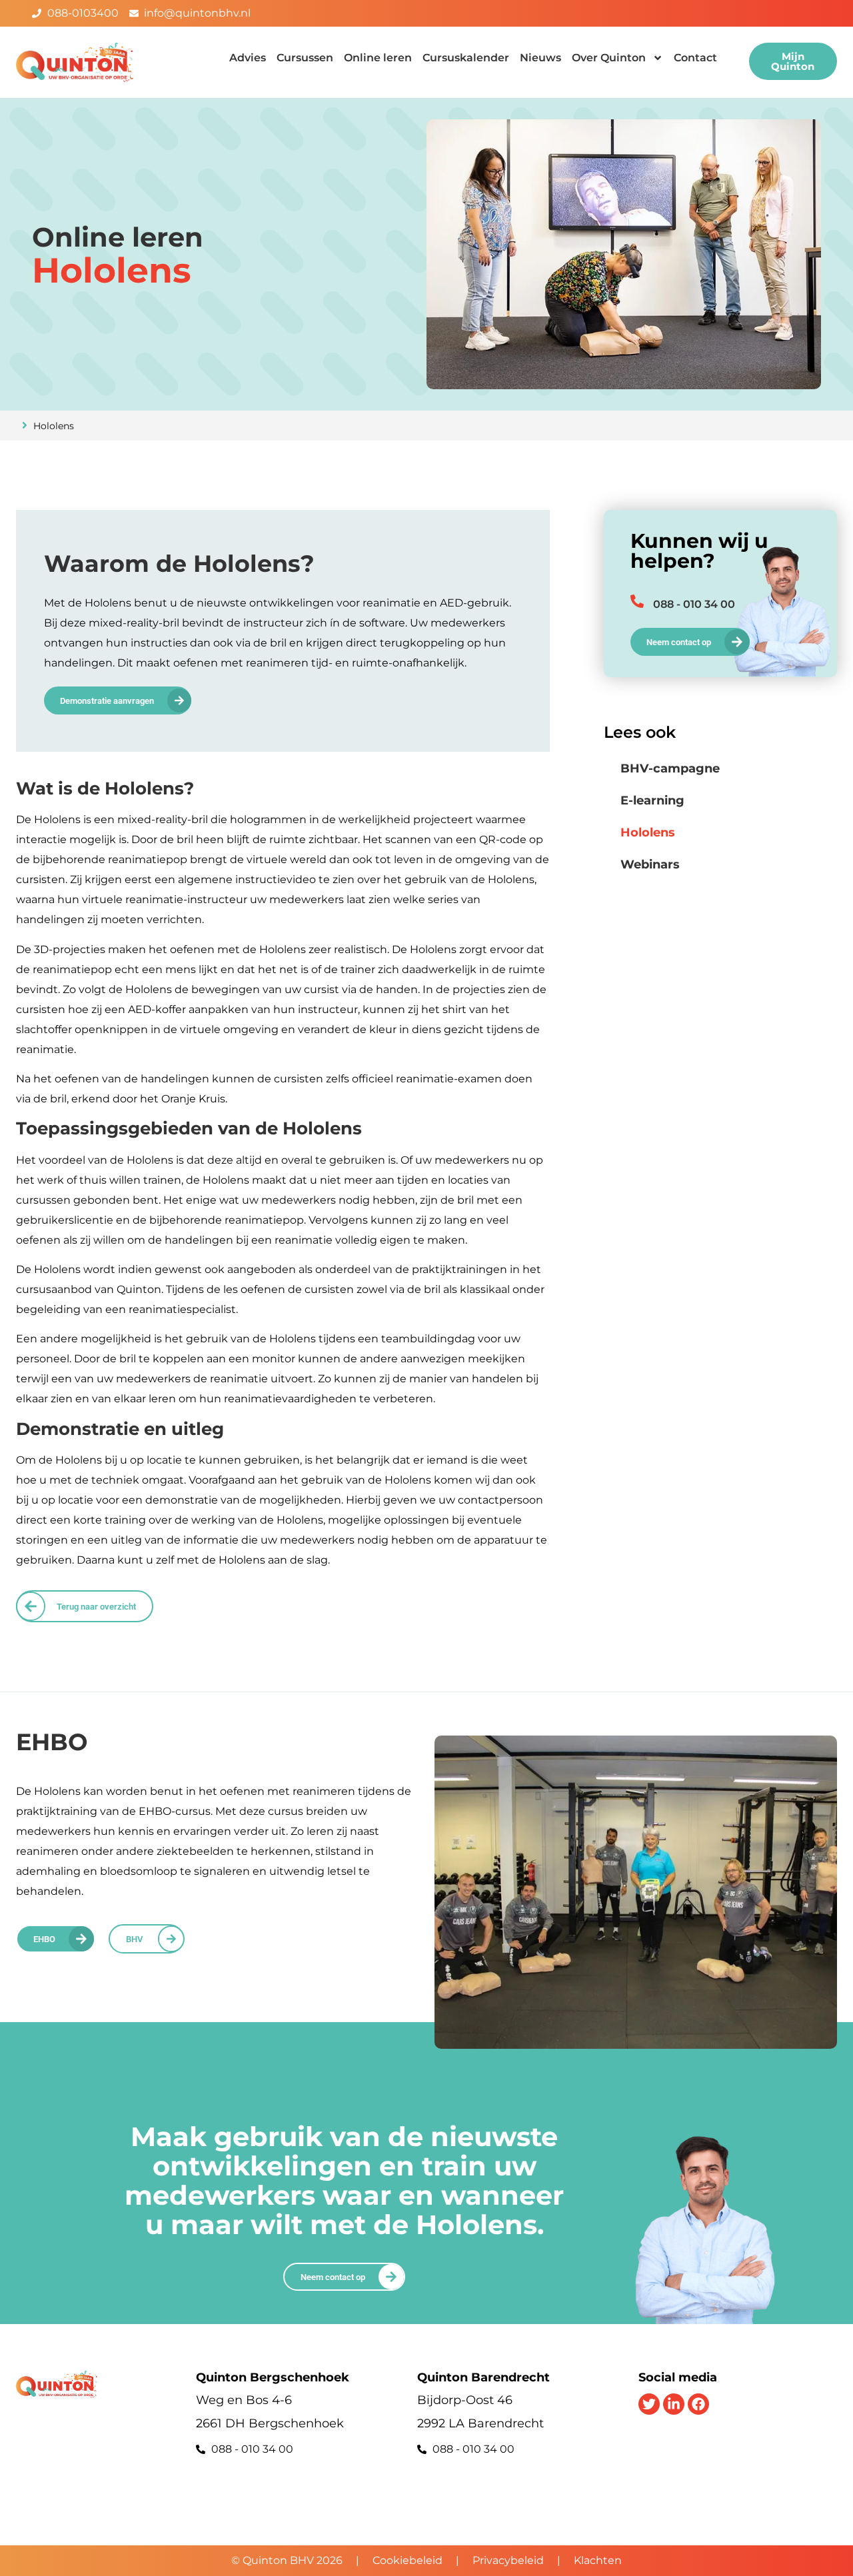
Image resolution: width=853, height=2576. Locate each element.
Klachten (598, 2560)
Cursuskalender (466, 58)
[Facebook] (698, 2404)
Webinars (650, 864)
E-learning (652, 800)
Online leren (378, 58)
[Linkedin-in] (674, 2404)
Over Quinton (609, 58)
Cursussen (305, 58)
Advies (248, 58)
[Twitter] (649, 2404)
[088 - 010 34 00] (637, 601)
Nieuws (540, 58)
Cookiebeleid (408, 2560)
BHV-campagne (670, 768)
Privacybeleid (508, 2560)
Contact (695, 58)
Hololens (648, 832)
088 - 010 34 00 (694, 604)
